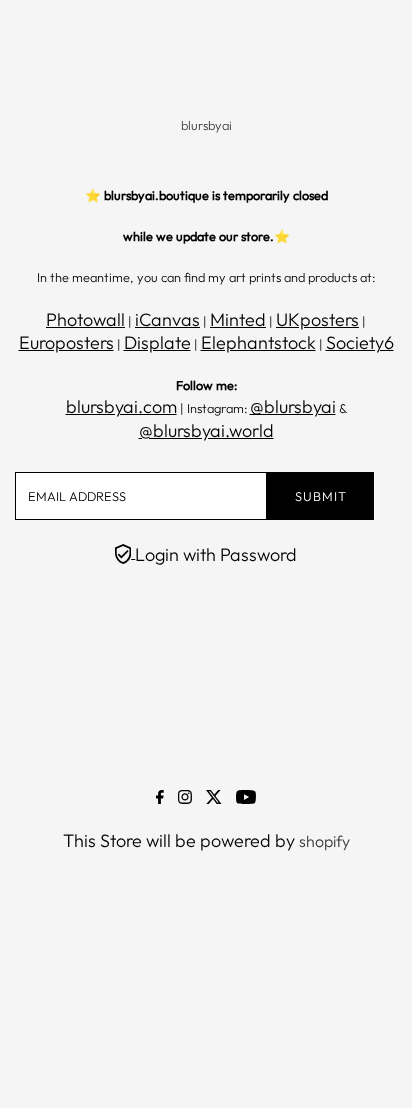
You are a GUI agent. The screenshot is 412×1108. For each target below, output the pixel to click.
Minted (238, 319)
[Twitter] (214, 798)
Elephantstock (258, 342)
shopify (324, 841)
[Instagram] (185, 798)
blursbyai (206, 125)
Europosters (66, 342)
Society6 (360, 342)
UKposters (317, 319)
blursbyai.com (121, 406)
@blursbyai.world (206, 430)
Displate (157, 342)
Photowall (85, 319)
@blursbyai (293, 406)
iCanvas (167, 319)
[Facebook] (160, 798)
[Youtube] (246, 798)
